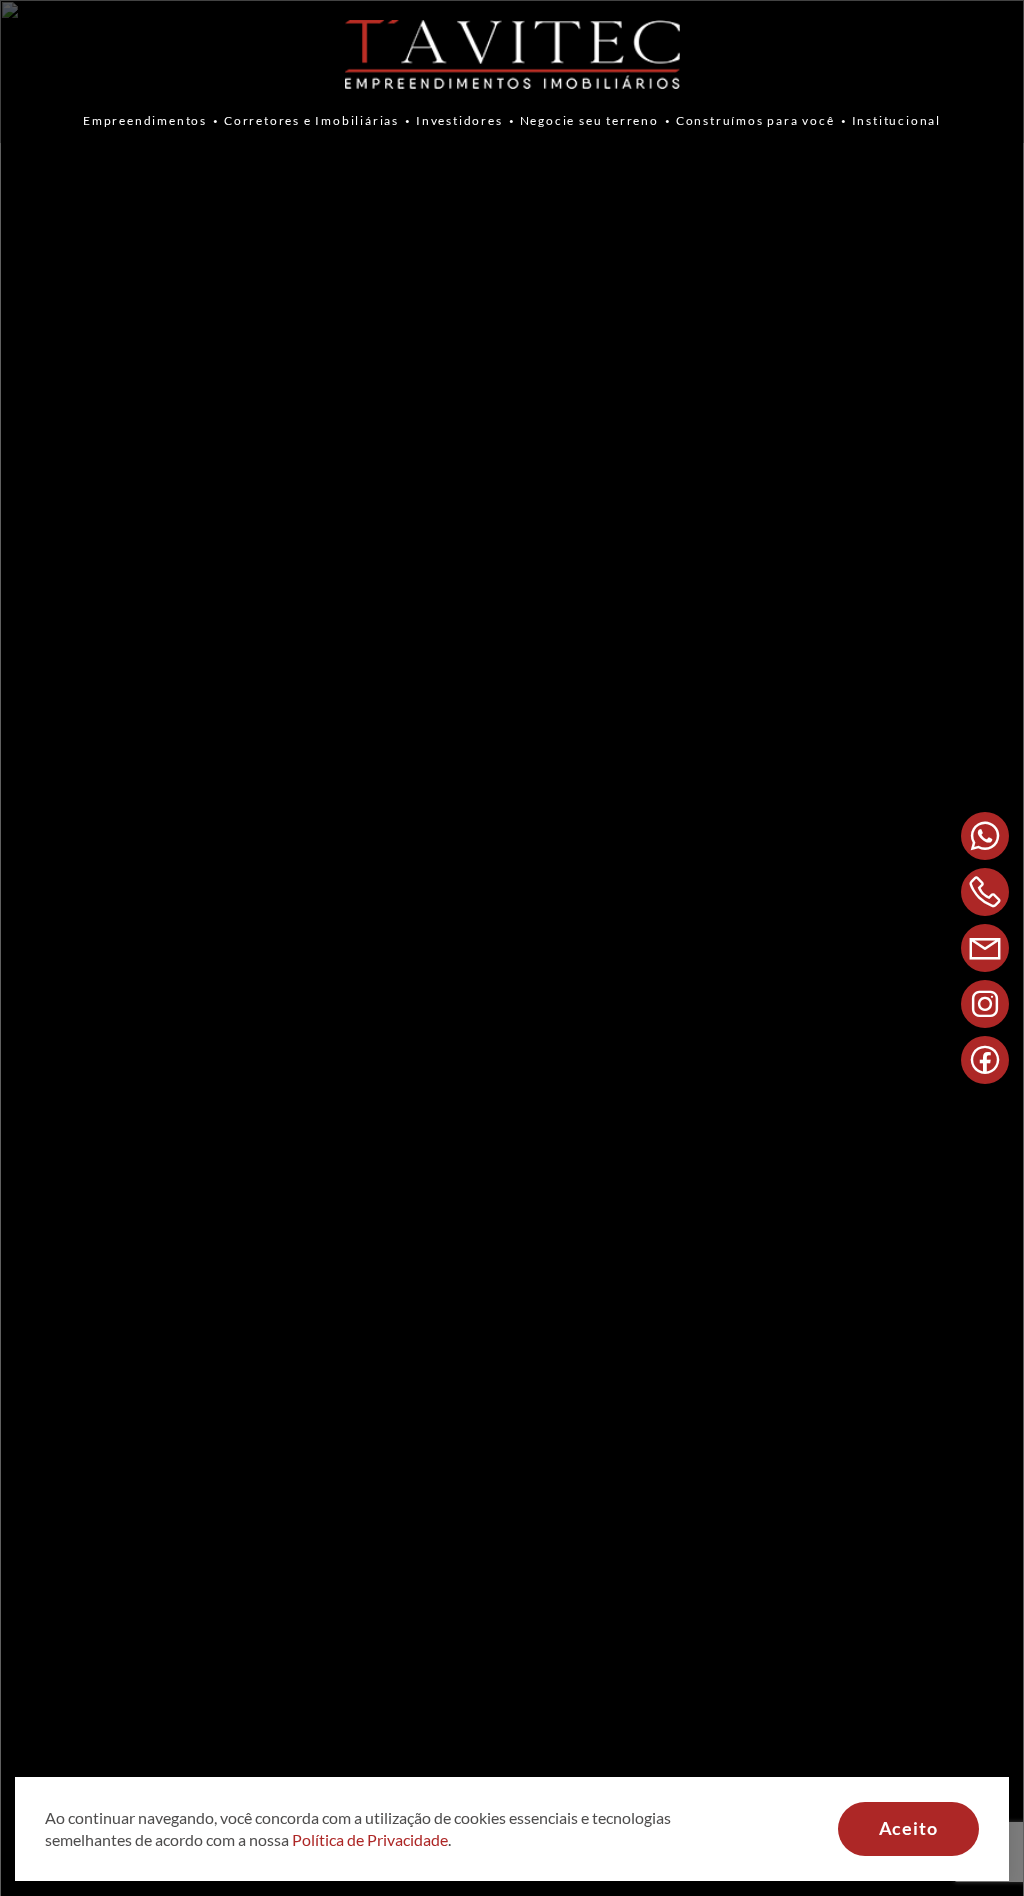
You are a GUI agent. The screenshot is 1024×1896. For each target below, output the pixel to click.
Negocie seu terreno (589, 120)
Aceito (908, 1828)
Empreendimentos (145, 120)
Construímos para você (755, 120)
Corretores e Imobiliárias (311, 120)
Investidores (459, 120)
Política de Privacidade (370, 1839)
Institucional (896, 120)
